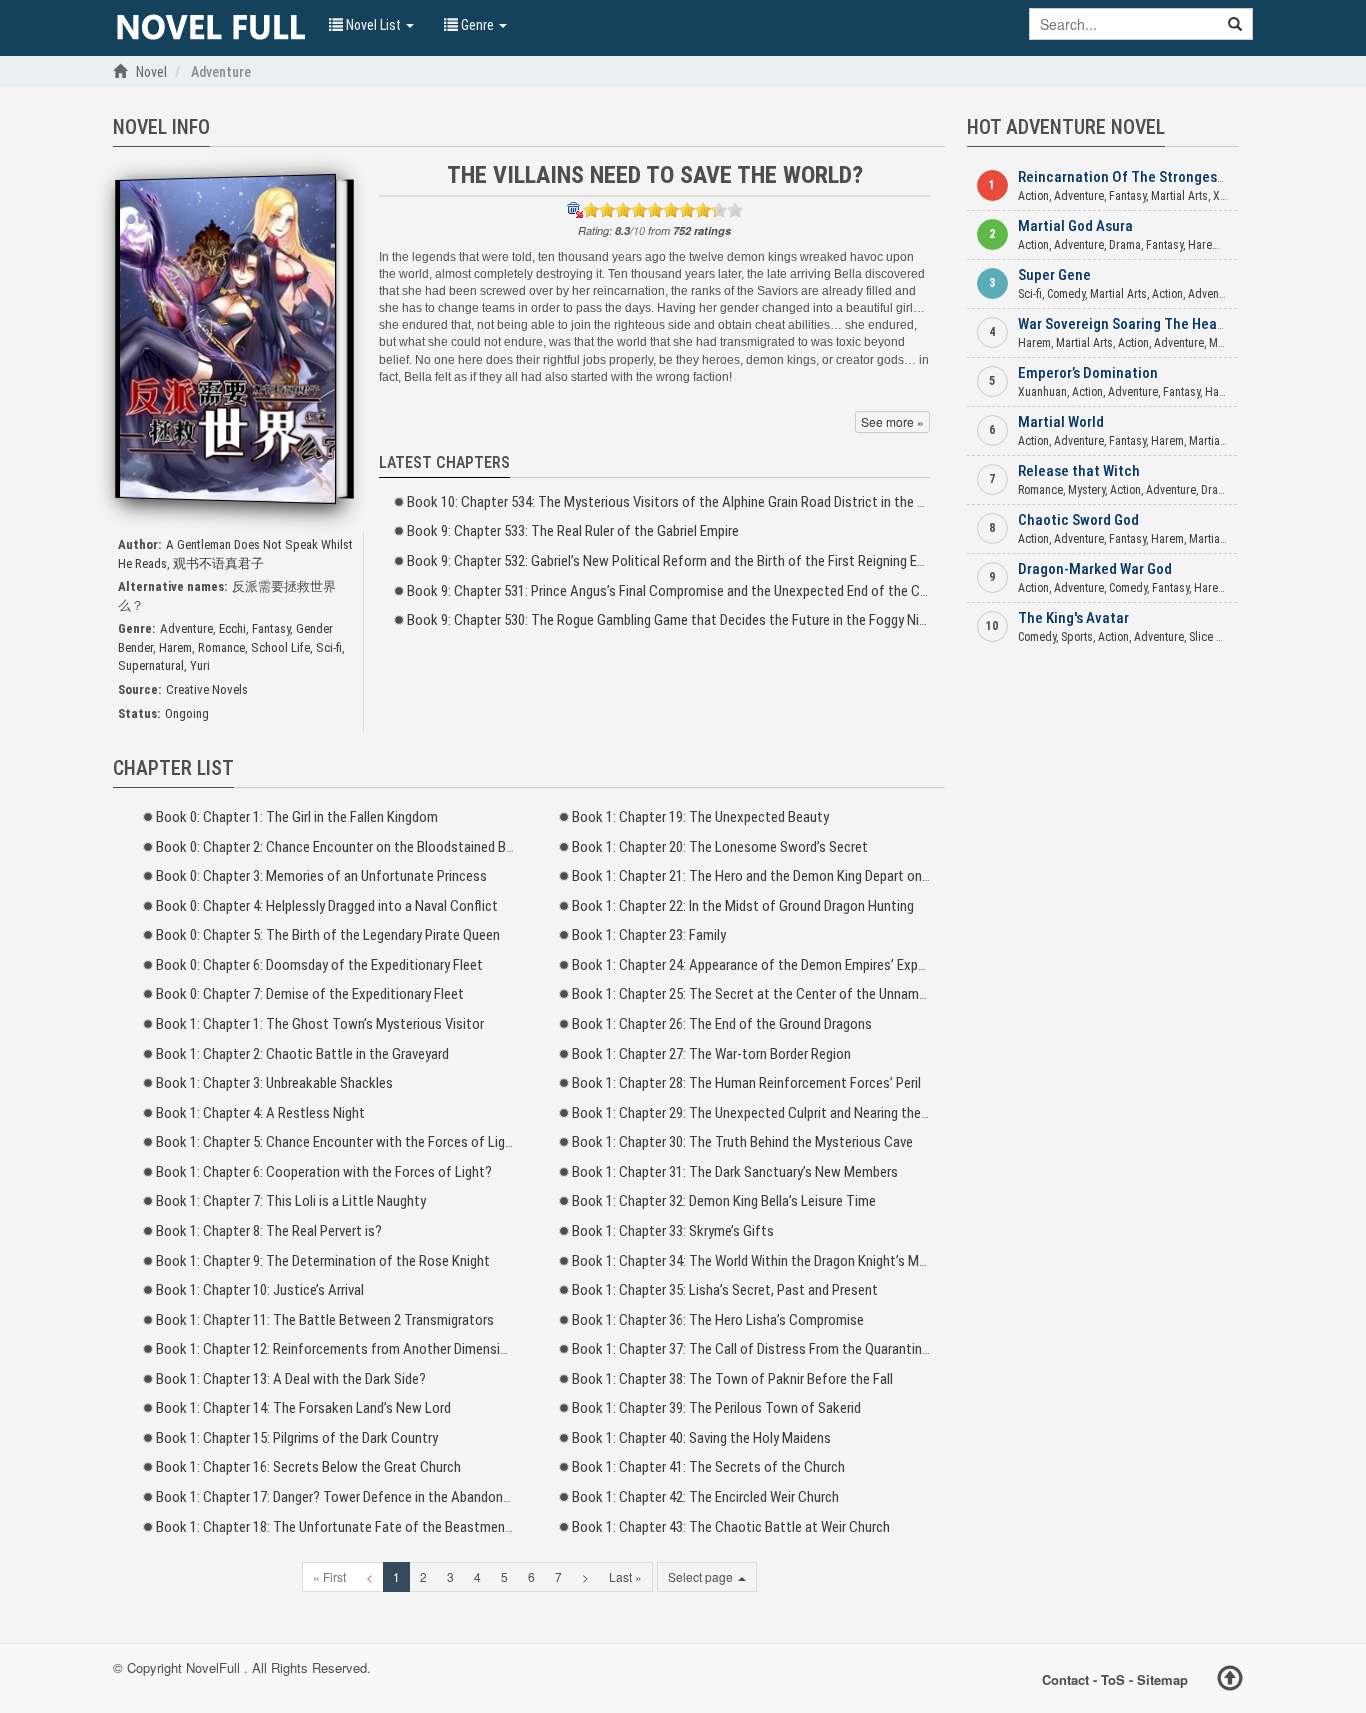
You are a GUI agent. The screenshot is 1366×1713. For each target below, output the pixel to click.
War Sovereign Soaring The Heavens (1132, 324)
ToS (1113, 1678)
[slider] (663, 210)
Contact (1065, 1678)
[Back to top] (1230, 1681)
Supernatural (151, 665)
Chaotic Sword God (1078, 520)
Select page (702, 1576)
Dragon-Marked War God (1095, 569)
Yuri (200, 665)
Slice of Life (1218, 637)
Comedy (1066, 294)
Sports (1077, 637)
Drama (1125, 245)
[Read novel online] (211, 28)
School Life (280, 647)
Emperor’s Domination (1088, 373)
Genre (477, 25)
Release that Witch (1079, 471)
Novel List (373, 25)
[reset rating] (575, 210)
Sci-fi (329, 647)
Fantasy (271, 628)
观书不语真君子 (218, 563)
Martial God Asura (1075, 226)
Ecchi (232, 628)
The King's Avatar (1073, 618)
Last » (625, 1576)
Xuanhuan (1042, 392)
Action (1033, 196)
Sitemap (1162, 1678)
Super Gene (1054, 275)
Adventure (186, 628)
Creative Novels (207, 689)
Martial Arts (1179, 196)
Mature (1226, 343)
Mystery (1086, 490)
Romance (221, 647)
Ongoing (187, 713)
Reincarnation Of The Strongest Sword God (1155, 177)
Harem (175, 647)
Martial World (1061, 422)
